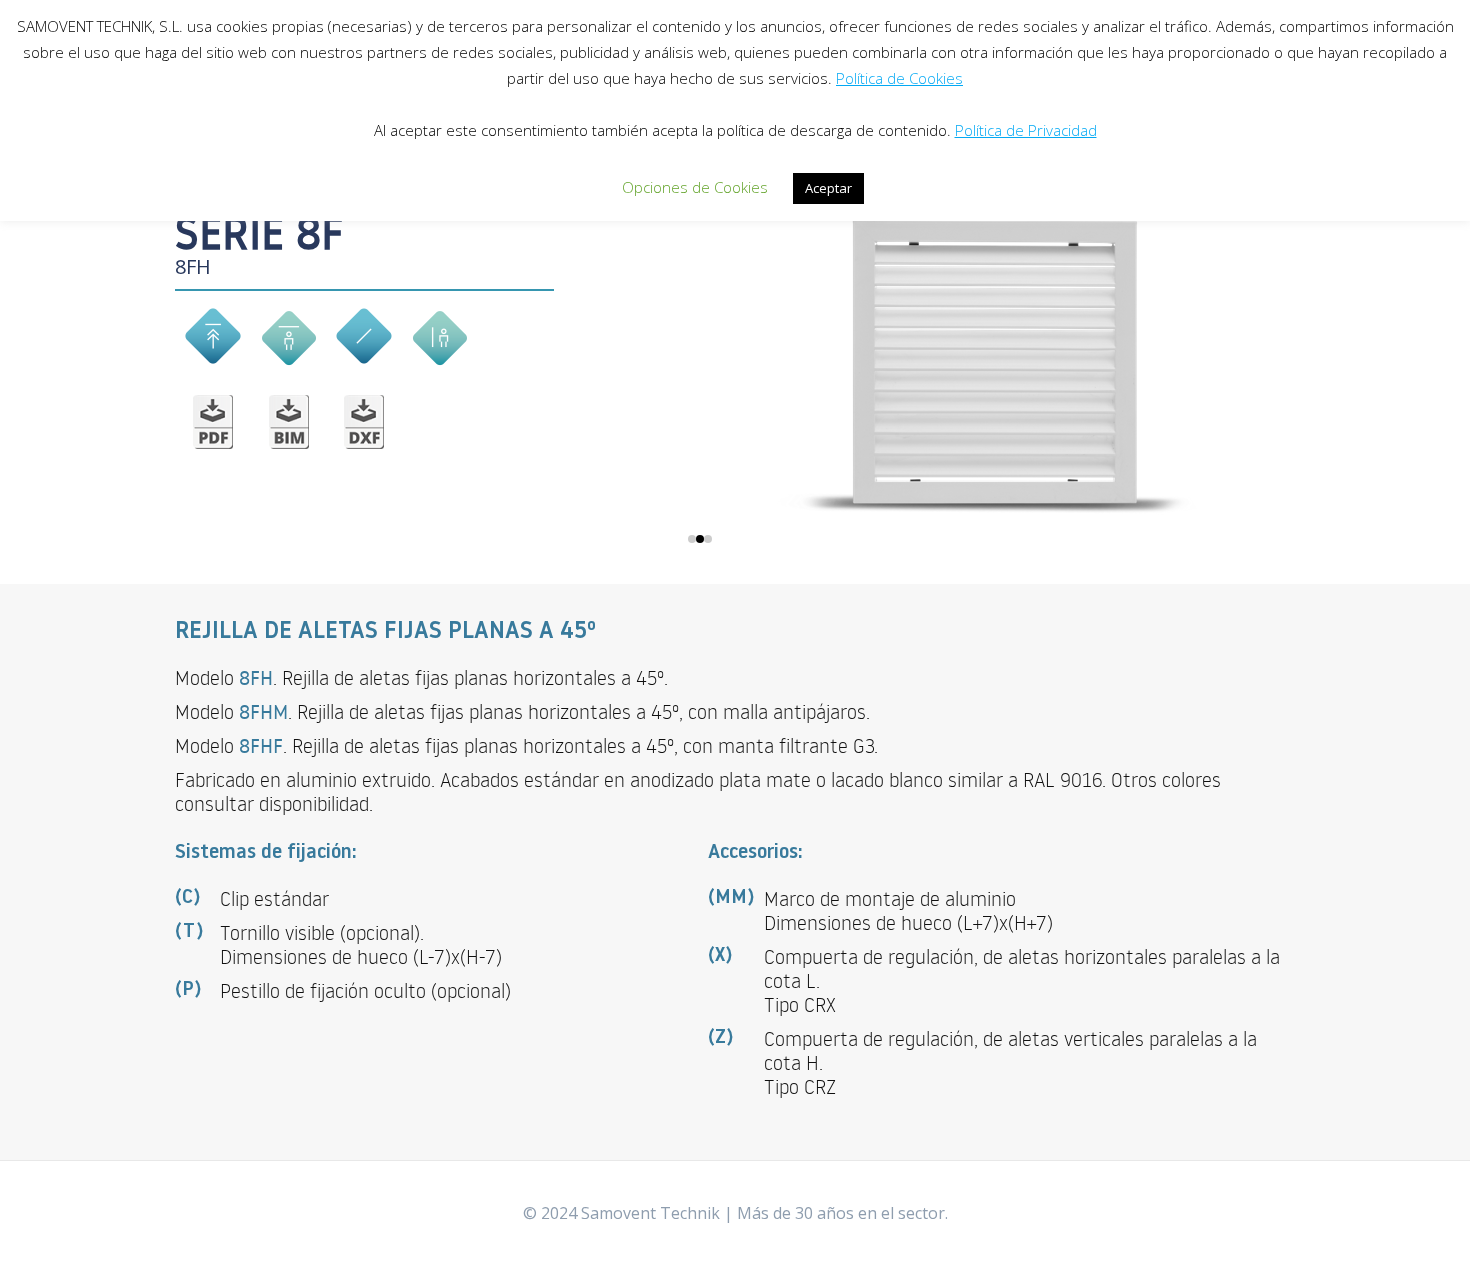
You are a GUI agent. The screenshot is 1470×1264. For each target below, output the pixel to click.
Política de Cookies (899, 78)
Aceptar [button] (828, 188)
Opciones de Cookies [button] (695, 187)
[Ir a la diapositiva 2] (700, 539)
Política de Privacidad (1026, 130)
